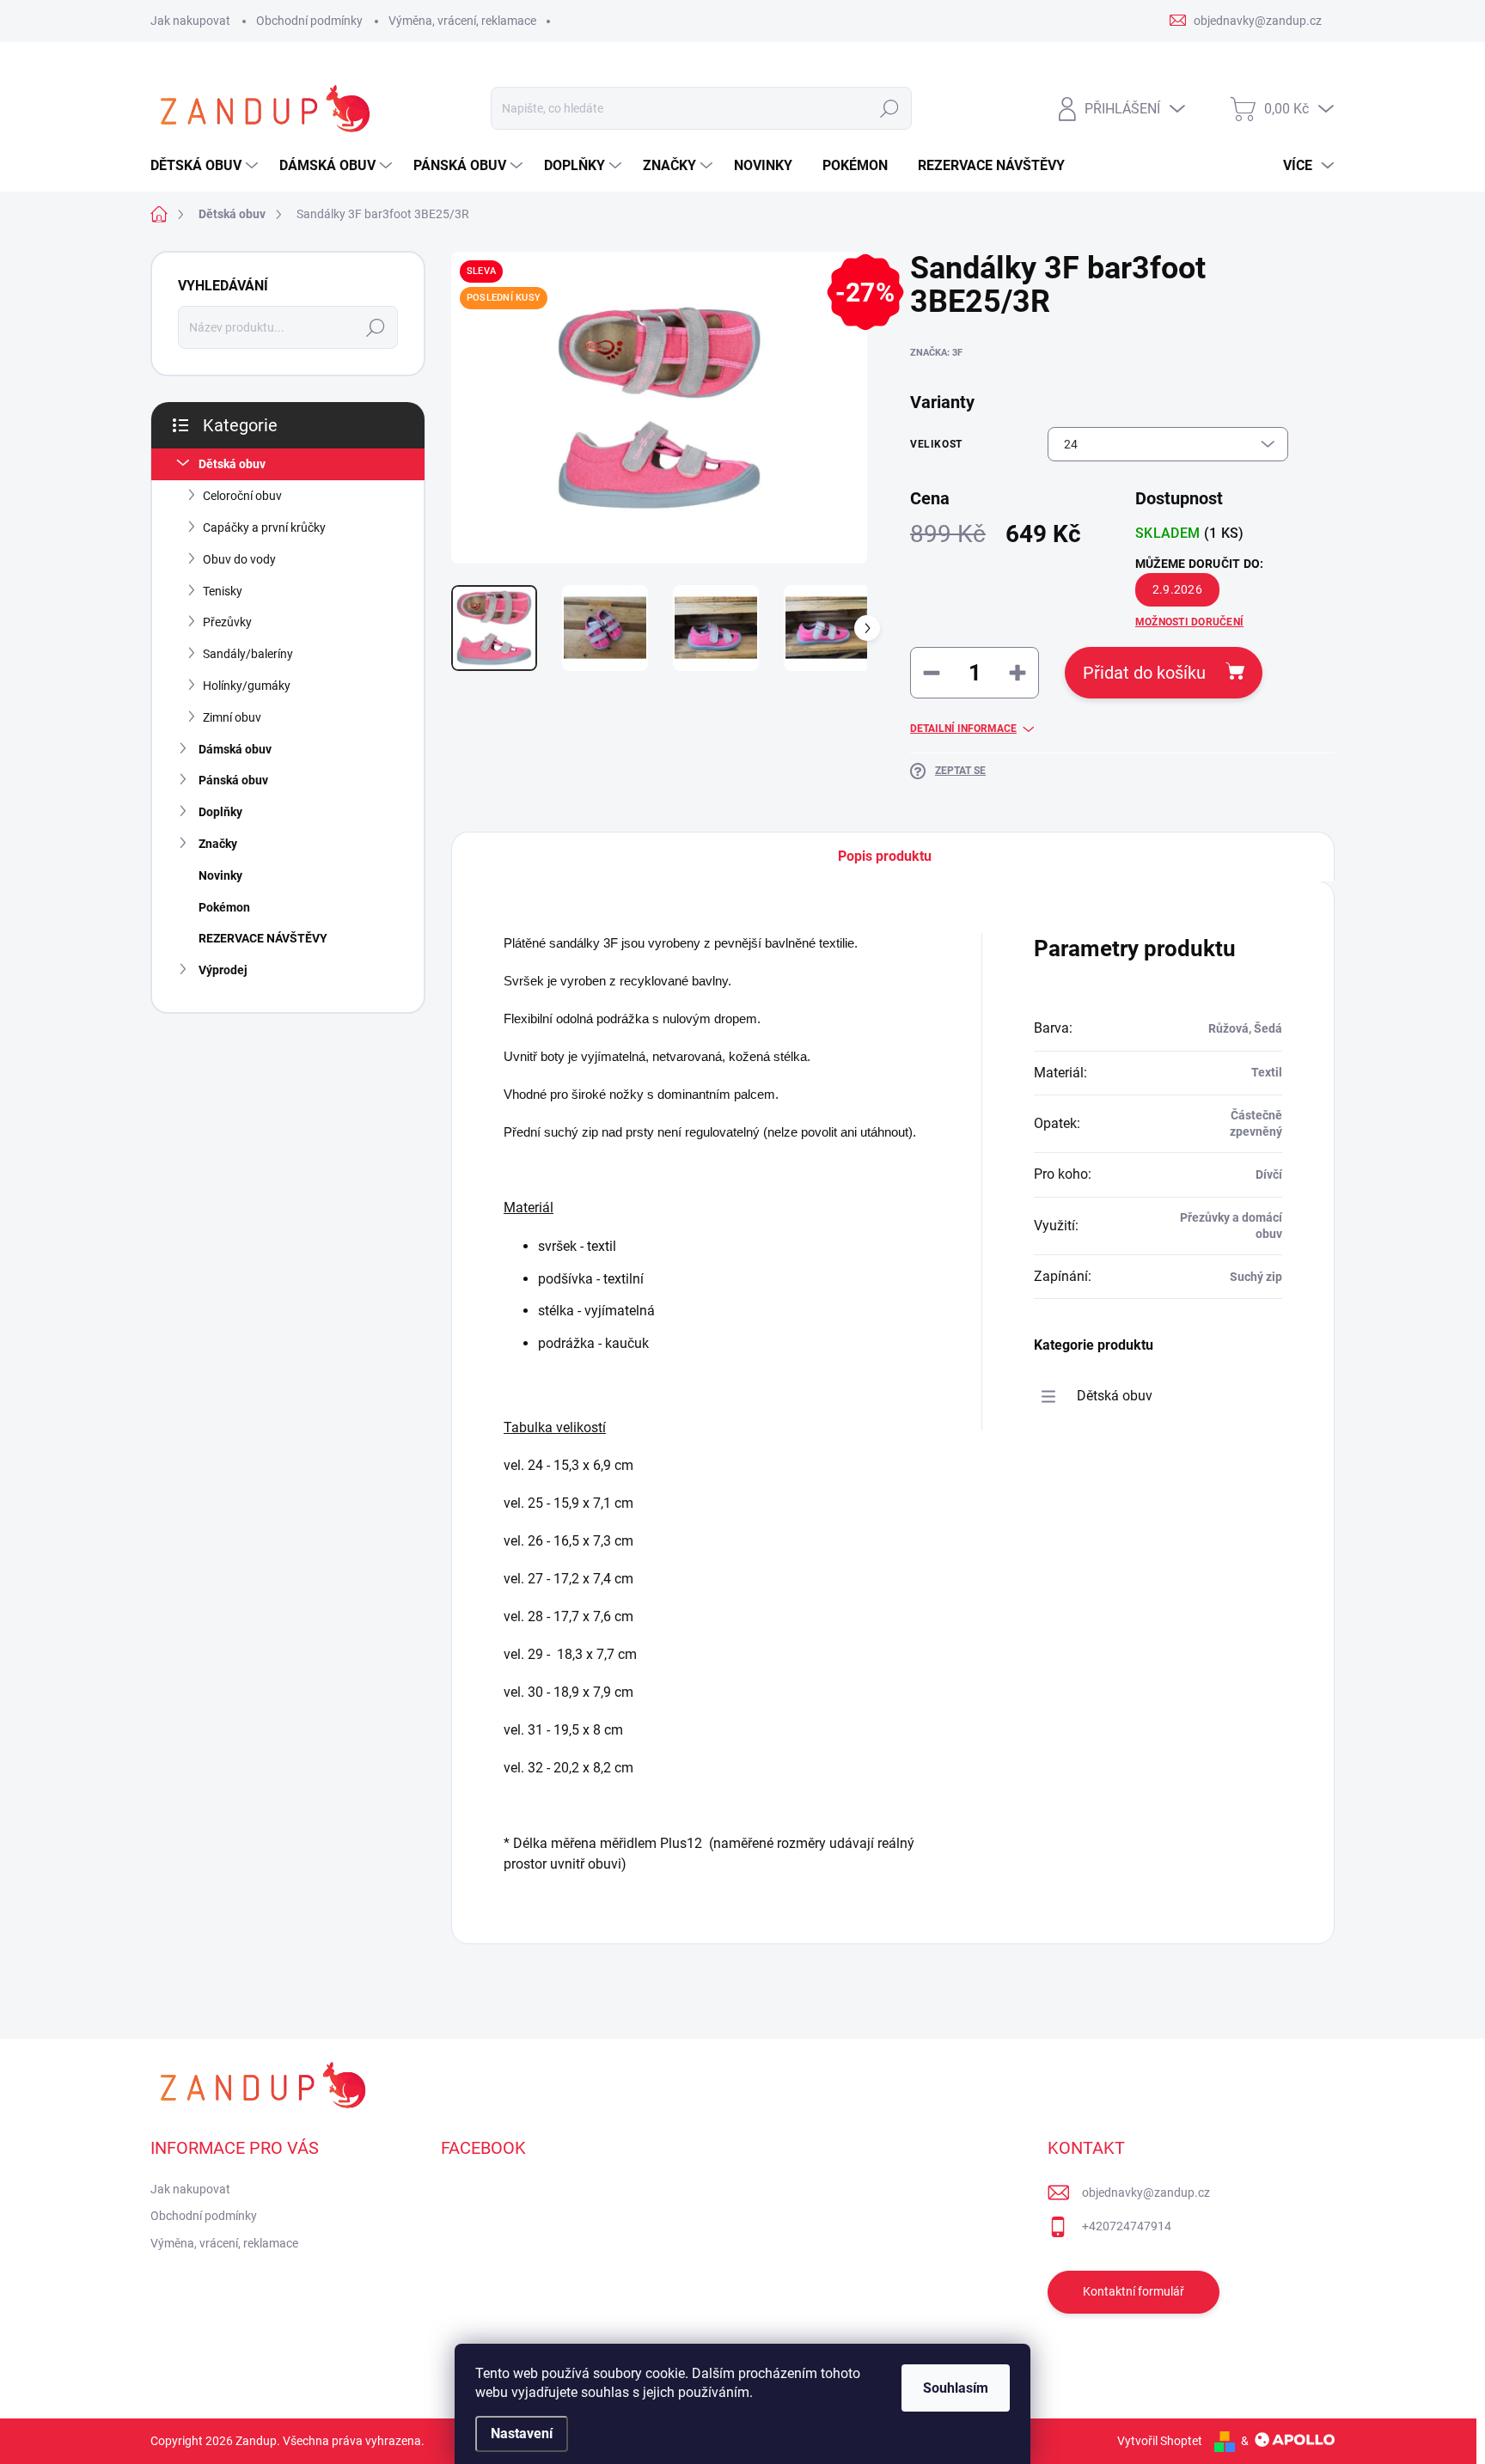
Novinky (220, 875)
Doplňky (220, 812)
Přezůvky (227, 622)
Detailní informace (963, 729)
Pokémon (224, 907)
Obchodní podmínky (309, 21)
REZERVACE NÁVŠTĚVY (263, 938)
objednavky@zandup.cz (1146, 2193)
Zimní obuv (232, 717)
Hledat (889, 108)
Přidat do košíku (1144, 673)
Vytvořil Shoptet (1160, 2441)
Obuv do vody (239, 559)
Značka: (936, 353)
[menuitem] (206, 166)
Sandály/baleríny (248, 654)
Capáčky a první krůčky (264, 528)
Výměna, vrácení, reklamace (462, 21)
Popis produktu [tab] (885, 856)
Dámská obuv (235, 749)
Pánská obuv (233, 780)
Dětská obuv (232, 464)
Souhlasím (956, 2388)
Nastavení (522, 2434)
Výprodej (223, 970)
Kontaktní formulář (1134, 2291)
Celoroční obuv (242, 496)
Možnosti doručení (1189, 622)
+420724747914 (1127, 2226)
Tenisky (223, 591)
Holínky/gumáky (247, 686)
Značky (218, 844)
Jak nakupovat (190, 21)
